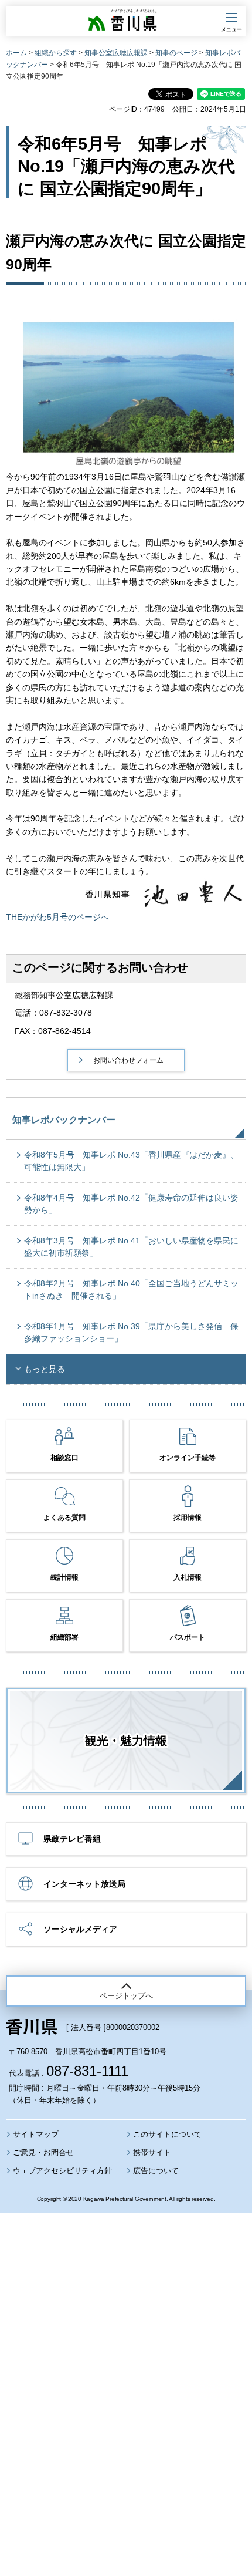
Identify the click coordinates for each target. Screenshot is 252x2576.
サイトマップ (36, 2134)
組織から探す (56, 53)
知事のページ (176, 53)
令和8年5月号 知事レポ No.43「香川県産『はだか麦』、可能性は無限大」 (131, 1161)
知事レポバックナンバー (64, 1120)
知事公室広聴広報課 (116, 53)
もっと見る (45, 1369)
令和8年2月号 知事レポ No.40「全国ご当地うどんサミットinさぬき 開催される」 (131, 1289)
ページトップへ (126, 1996)
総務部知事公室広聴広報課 (64, 995)
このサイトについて (167, 2134)
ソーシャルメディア (80, 1929)
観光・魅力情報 (126, 1741)
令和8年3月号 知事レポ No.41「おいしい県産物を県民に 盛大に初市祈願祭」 (135, 1247)
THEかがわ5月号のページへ (57, 917)
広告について (156, 2171)
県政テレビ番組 (72, 1839)
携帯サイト (152, 2152)
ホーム (16, 53)
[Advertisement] (126, 2362)
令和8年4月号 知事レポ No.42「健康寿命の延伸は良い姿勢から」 (131, 1204)
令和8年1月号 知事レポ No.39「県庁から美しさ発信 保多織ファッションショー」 (131, 1332)
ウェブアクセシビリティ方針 (62, 2171)
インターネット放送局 (84, 1884)
